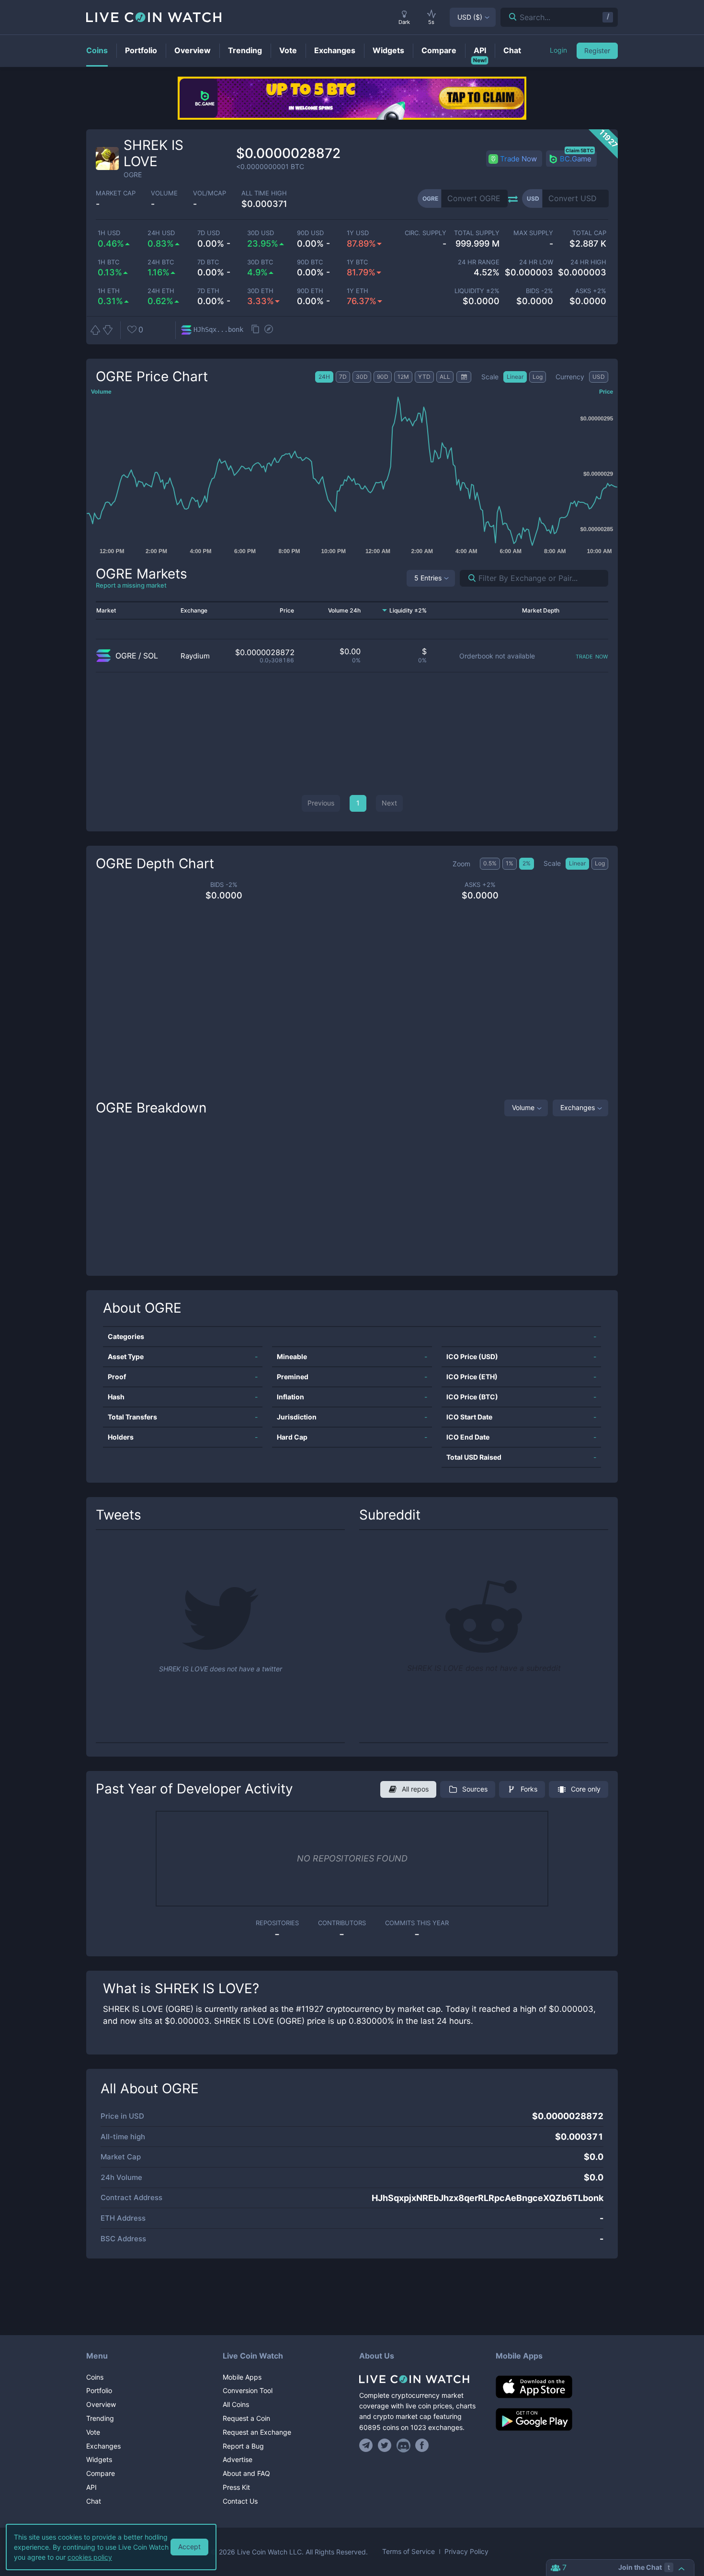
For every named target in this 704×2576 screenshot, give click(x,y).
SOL (151, 656)
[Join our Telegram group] (367, 2445)
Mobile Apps (242, 2377)
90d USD (310, 233)
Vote (93, 2432)
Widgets (99, 2459)
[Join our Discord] (403, 2445)
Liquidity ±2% (477, 291)
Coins (95, 2377)
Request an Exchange (257, 2432)
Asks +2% (591, 291)
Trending (100, 2418)
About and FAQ (246, 2473)
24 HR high (588, 262)
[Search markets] (468, 578)
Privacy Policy (466, 2552)
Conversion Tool (248, 2390)
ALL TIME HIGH (264, 193)
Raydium (195, 656)
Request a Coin (246, 2418)
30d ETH (260, 291)
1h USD (109, 233)
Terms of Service (409, 2552)
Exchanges (578, 1107)
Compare (101, 2473)
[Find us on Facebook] (422, 2445)
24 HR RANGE (479, 262)
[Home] (420, 2379)
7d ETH (208, 291)
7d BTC (208, 262)
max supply (533, 233)
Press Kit (236, 2487)
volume (164, 193)
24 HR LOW (536, 262)
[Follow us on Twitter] (385, 2445)
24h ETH (161, 291)
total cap (589, 233)
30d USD (261, 233)
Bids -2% (539, 291)
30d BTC (260, 262)
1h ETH (109, 291)
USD (470, 17)
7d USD (209, 233)
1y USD (358, 233)
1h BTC (108, 262)
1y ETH (358, 291)
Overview (101, 2404)
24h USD (161, 233)
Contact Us (240, 2501)
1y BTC (357, 262)
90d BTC (310, 262)
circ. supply (425, 233)
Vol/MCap (210, 193)
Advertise (238, 2459)
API (91, 2487)
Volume (523, 1107)
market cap (116, 193)
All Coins (236, 2404)
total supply (477, 233)
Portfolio (99, 2390)
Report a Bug (243, 2446)
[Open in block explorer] (269, 330)
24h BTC (161, 262)
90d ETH (310, 291)
